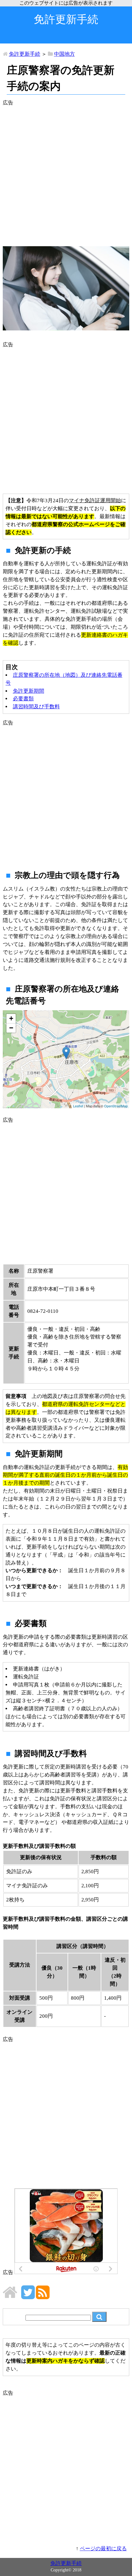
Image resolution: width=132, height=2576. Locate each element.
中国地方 (64, 54)
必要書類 (23, 699)
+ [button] (11, 1018)
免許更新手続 (25, 54)
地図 (65, 1059)
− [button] (11, 1028)
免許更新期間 (29, 691)
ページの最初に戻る (103, 2549)
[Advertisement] (66, 173)
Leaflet (78, 1106)
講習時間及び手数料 (36, 707)
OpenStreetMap (116, 1106)
